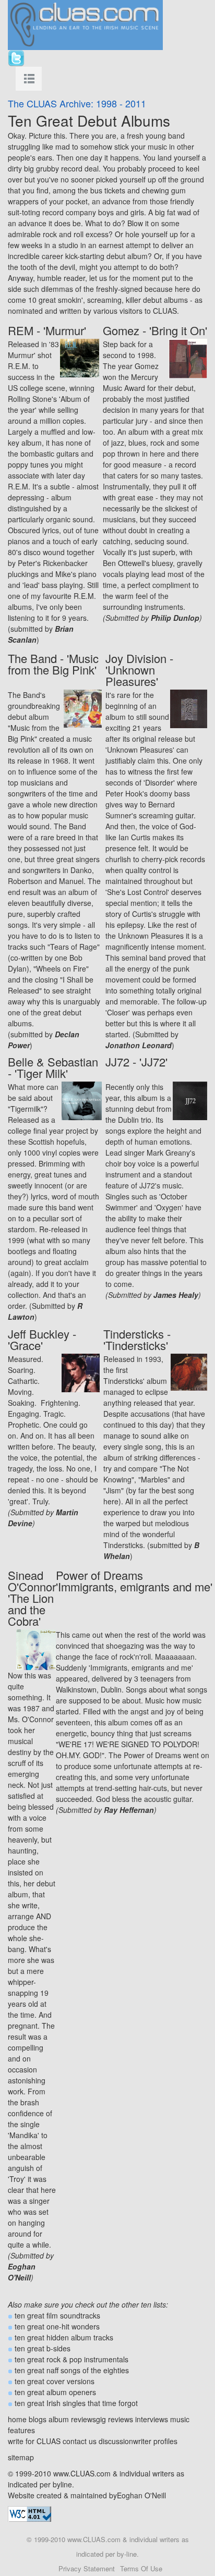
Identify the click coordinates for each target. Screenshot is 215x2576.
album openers (71, 2392)
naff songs (63, 2370)
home (17, 2419)
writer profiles (155, 2441)
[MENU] (29, 79)
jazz (118, 443)
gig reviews (115, 2419)
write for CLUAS (34, 2441)
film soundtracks (73, 2315)
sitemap (21, 2457)
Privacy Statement (87, 2568)
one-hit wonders (73, 2326)
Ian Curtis (134, 837)
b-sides (58, 2348)
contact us (80, 2441)
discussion (116, 2441)
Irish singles (66, 2403)
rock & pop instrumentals (87, 2359)
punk (181, 968)
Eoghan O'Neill (141, 2495)
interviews (152, 2419)
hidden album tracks (80, 2337)
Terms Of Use (141, 2568)
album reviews (72, 2419)
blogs (38, 2419)
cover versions (70, 2381)
